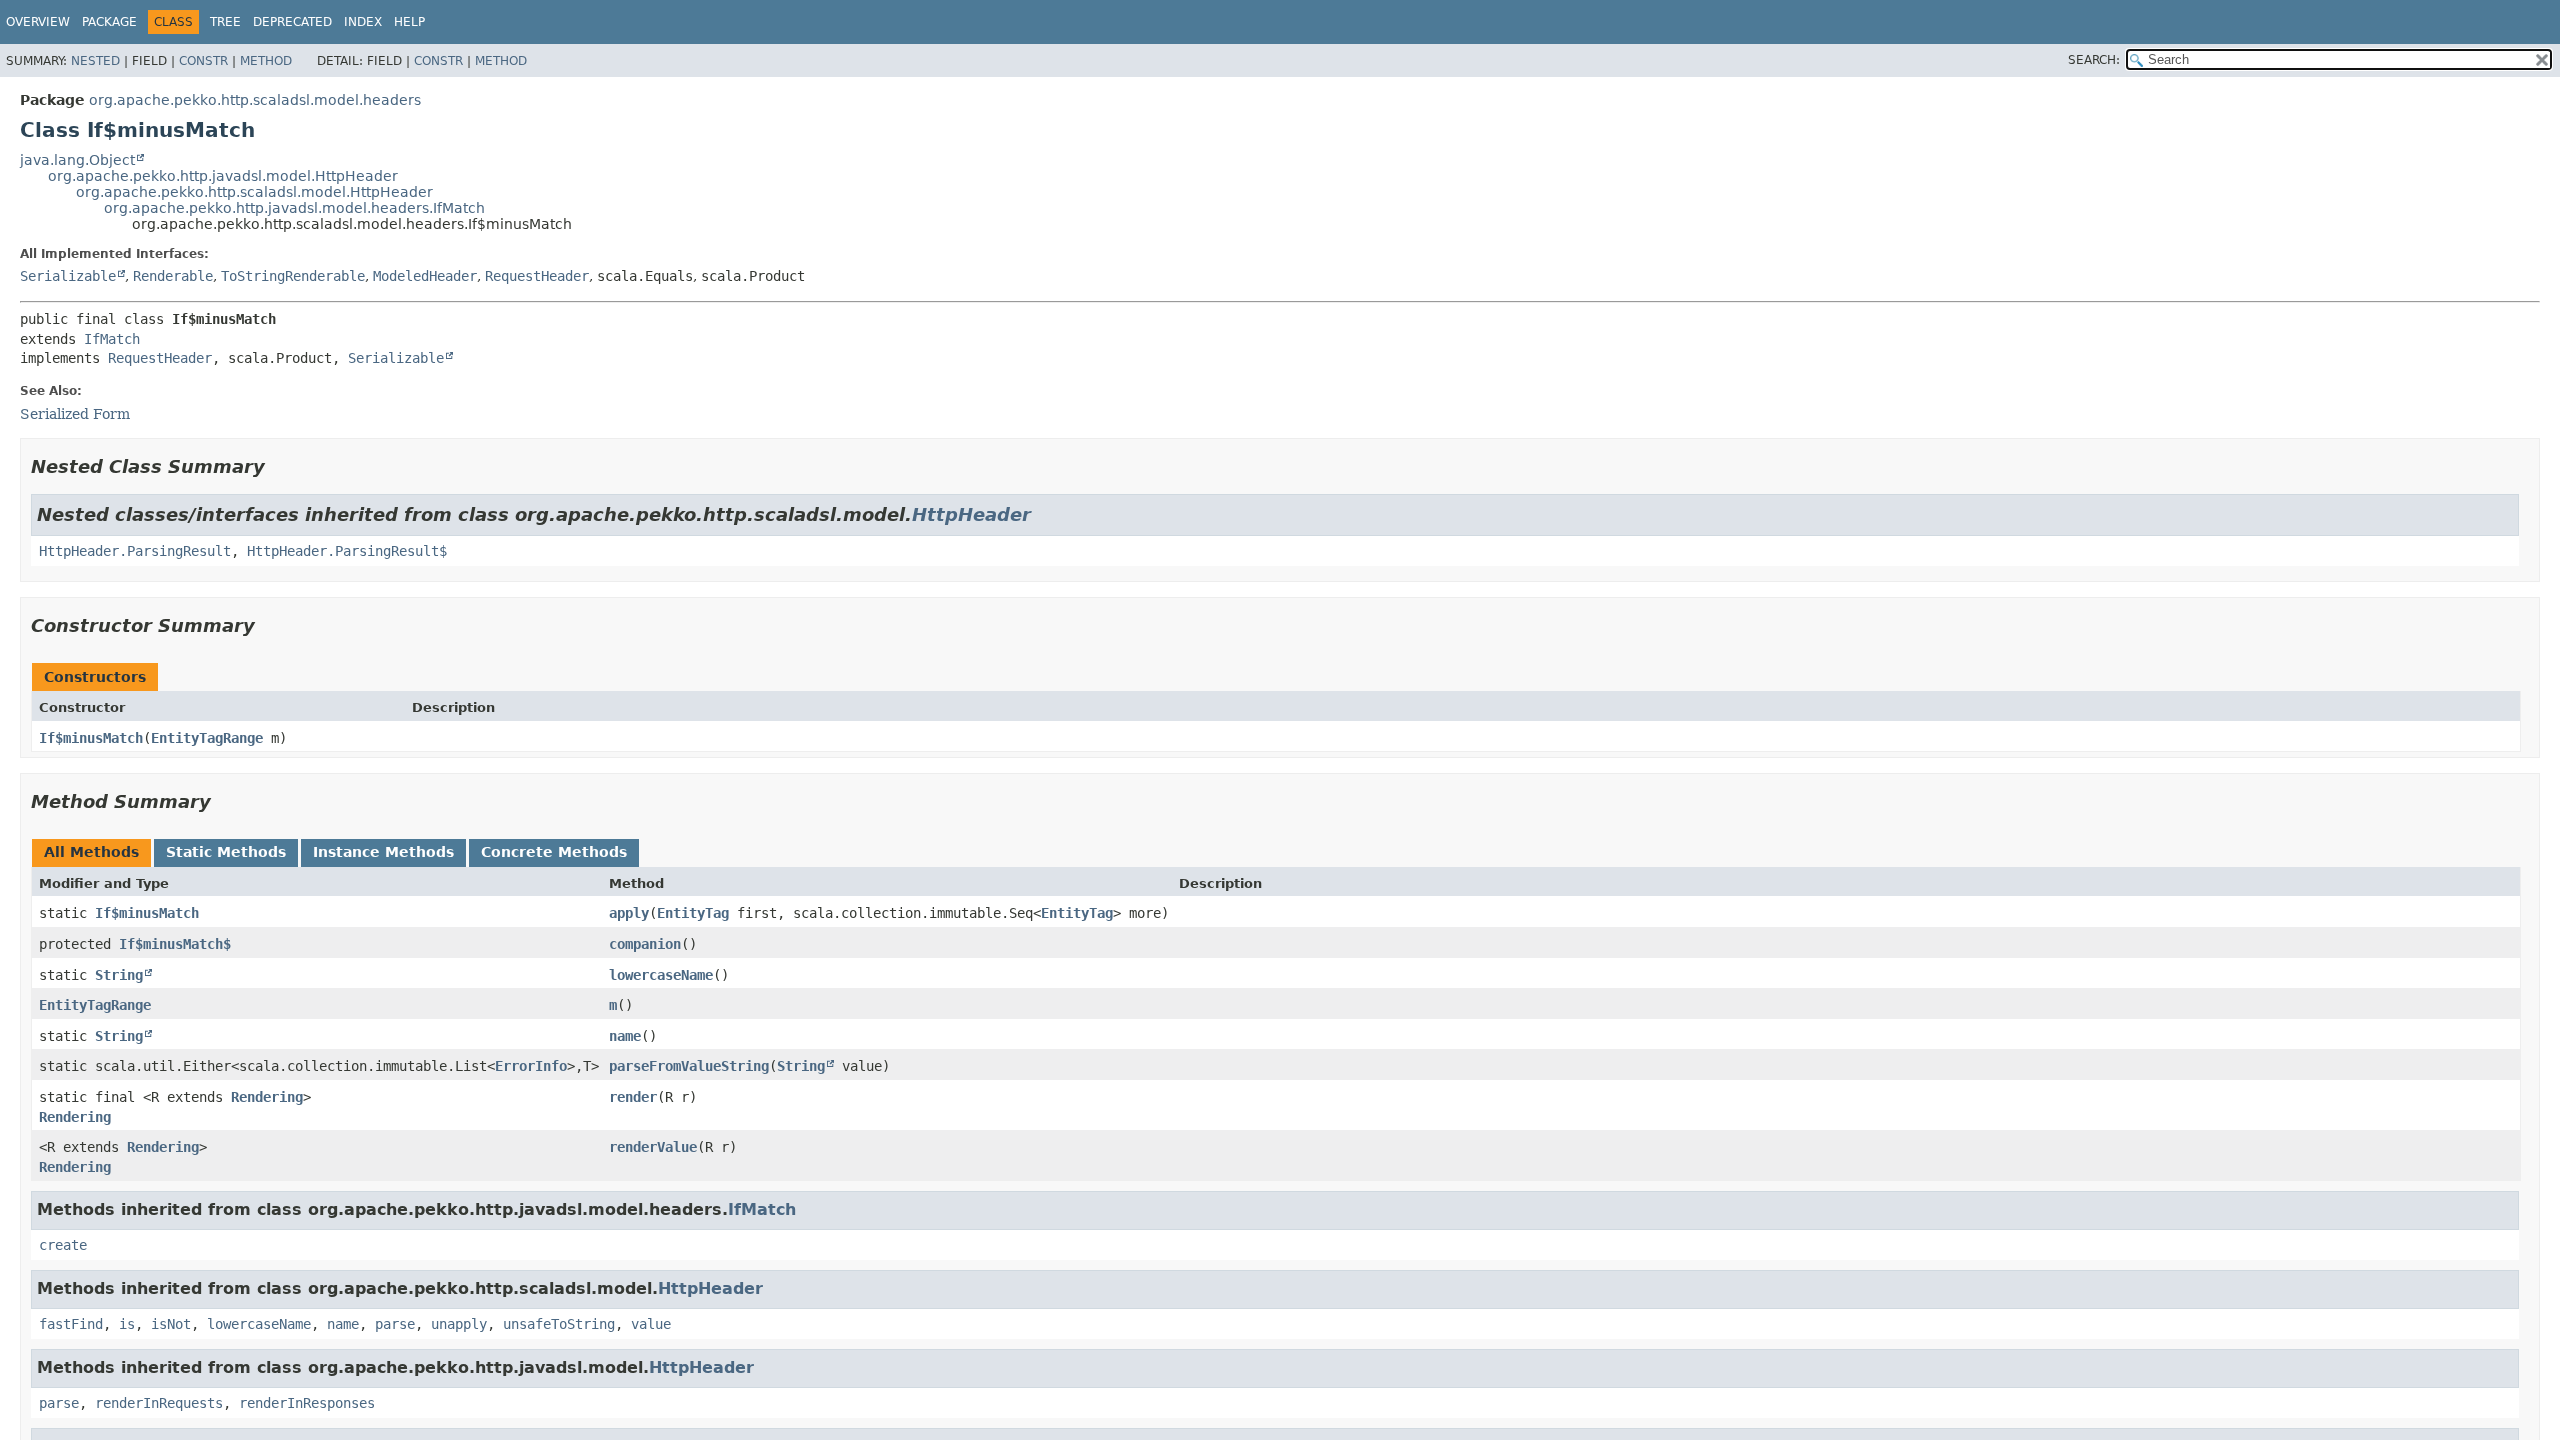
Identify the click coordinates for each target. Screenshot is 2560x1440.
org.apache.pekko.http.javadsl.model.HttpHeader (223, 176)
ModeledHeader (425, 276)
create (63, 1245)
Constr (203, 61)
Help (409, 22)
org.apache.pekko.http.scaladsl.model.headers (255, 100)
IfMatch (112, 339)
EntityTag (693, 913)
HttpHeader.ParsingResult (135, 551)
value (651, 1324)
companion (645, 944)
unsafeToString (559, 1324)
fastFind (71, 1324)
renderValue (653, 1147)
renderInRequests (159, 1403)
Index (363, 22)
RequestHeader (537, 276)
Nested (95, 61)
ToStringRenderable (293, 276)
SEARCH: (2094, 60)
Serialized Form (75, 414)
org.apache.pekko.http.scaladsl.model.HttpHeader (254, 192)
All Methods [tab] (91, 852)
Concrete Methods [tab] (554, 852)
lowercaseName (661, 975)
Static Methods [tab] (226, 852)
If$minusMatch (91, 738)
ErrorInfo (531, 1066)
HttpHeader (971, 514)
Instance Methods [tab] (383, 852)
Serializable (68, 276)
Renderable (173, 276)
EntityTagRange (207, 738)
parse (395, 1324)
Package (109, 22)
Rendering (267, 1097)
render (633, 1097)
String (119, 975)
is (127, 1324)
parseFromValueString (689, 1066)
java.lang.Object (77, 160)
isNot (171, 1324)
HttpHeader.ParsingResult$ (347, 551)
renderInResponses (307, 1403)
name (625, 1036)
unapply (459, 1324)
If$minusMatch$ (175, 944)
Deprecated (292, 22)
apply (629, 913)
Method (266, 61)
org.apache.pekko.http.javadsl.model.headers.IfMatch (294, 208)
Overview (38, 22)
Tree (225, 22)
